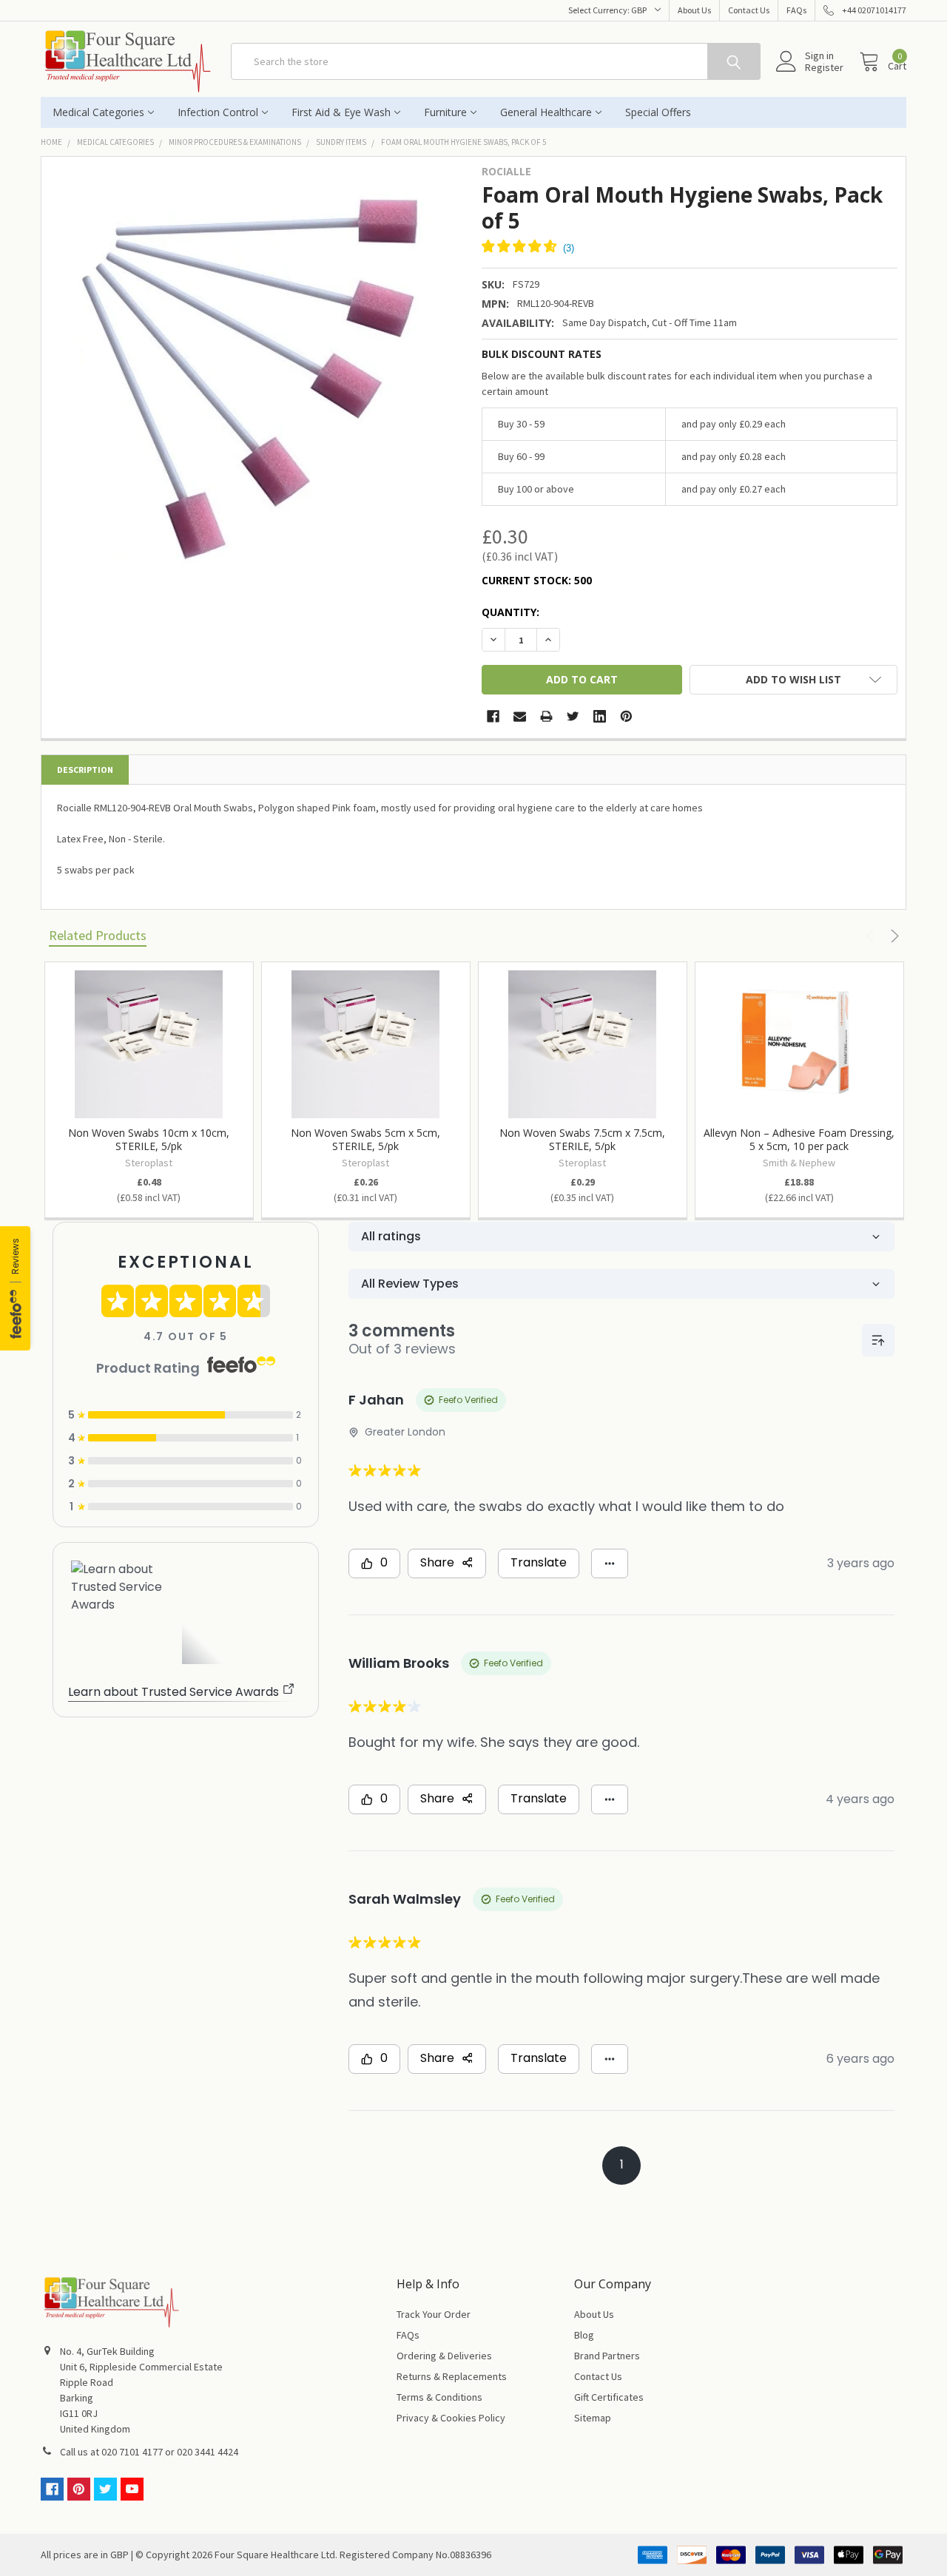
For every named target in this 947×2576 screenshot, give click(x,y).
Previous (873, 936)
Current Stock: (537, 580)
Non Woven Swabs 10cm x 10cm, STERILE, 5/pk (149, 1139)
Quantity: (510, 612)
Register (824, 67)
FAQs (796, 10)
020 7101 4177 (132, 2452)
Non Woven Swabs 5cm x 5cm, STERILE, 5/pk (365, 1139)
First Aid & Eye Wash (341, 112)
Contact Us (749, 10)
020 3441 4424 (208, 2452)
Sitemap (593, 2418)
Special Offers (658, 112)
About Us (694, 10)
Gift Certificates (609, 2397)
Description (85, 770)
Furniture (445, 112)
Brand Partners (607, 2356)
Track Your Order (434, 2314)
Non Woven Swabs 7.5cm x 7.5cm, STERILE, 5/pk (582, 1139)
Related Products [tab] (98, 935)
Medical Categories (98, 112)
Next (893, 936)
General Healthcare (546, 112)
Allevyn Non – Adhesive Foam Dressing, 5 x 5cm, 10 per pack (799, 1139)
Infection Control (218, 112)
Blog (584, 2335)
